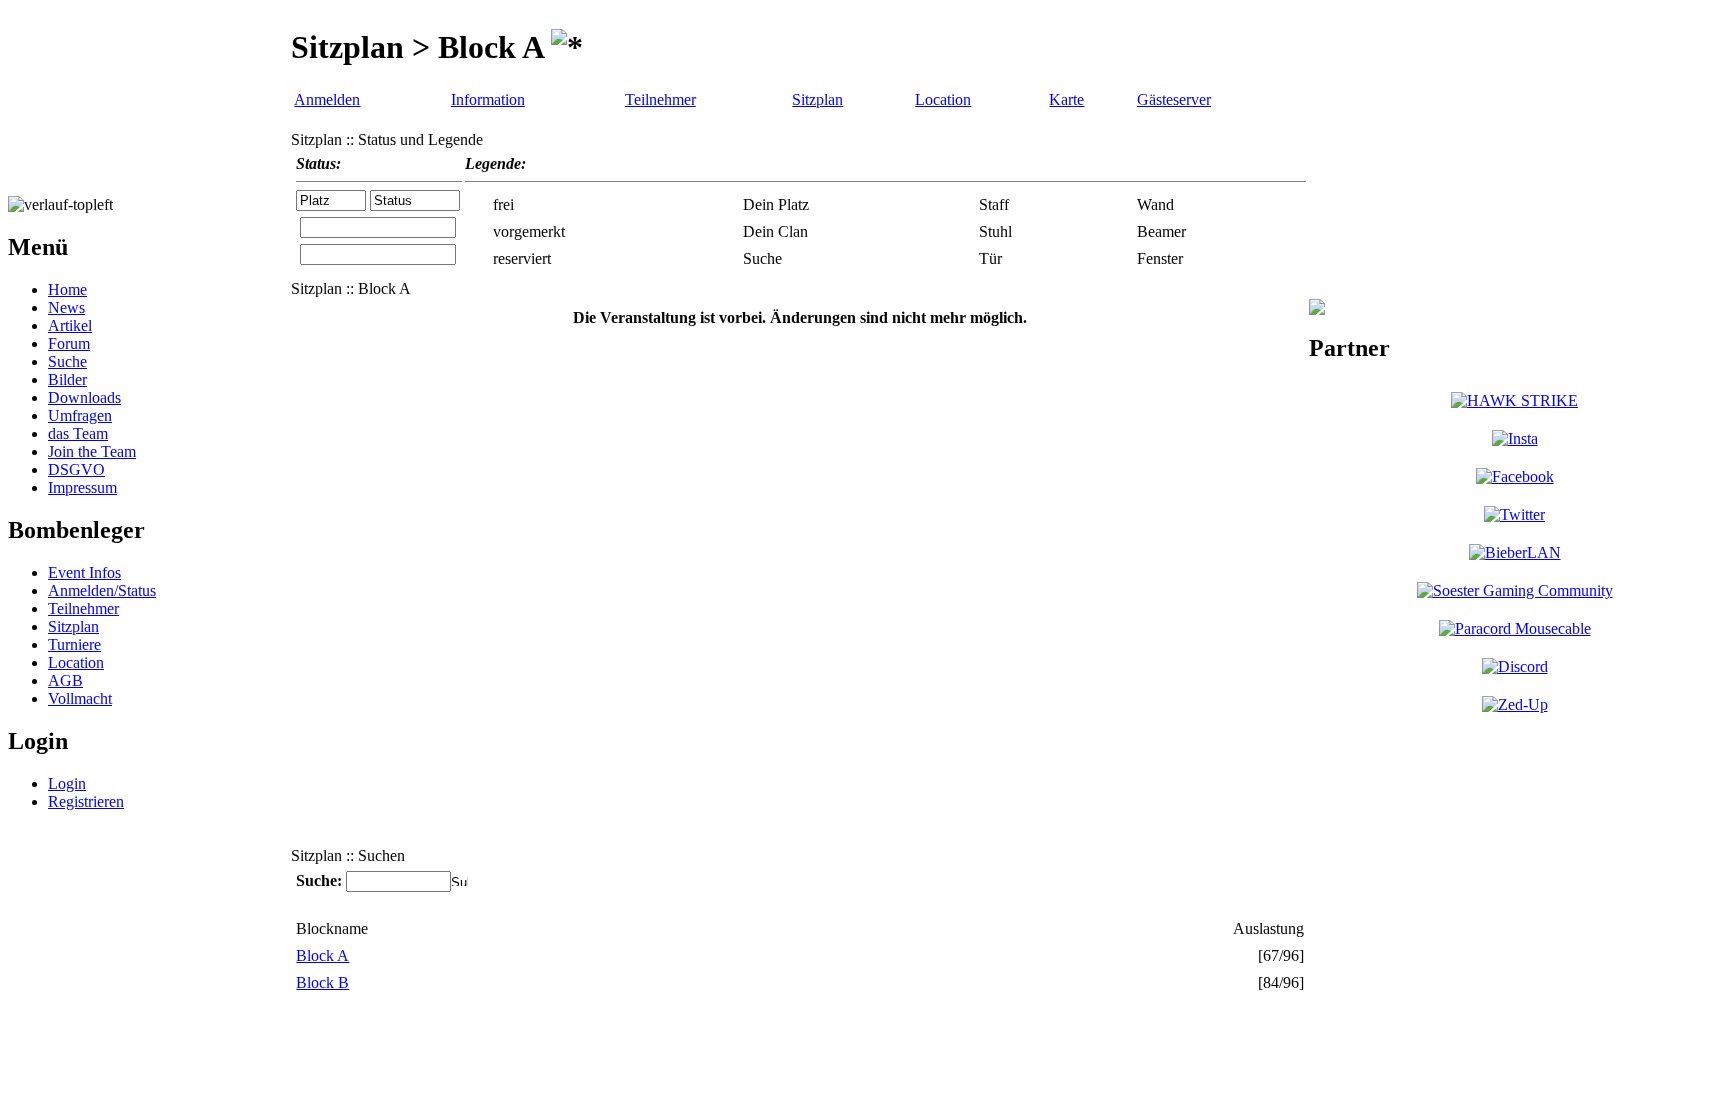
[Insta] (1515, 438)
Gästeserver (1174, 99)
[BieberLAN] (1515, 552)
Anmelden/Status (102, 590)
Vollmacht (80, 698)
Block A (322, 955)
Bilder (67, 379)
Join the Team (92, 451)
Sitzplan (73, 626)
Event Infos (84, 572)
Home (67, 289)
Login (67, 783)
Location (76, 662)
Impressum (82, 487)
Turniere (74, 644)
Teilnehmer (83, 608)
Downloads (84, 397)
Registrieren (86, 801)
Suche (67, 361)
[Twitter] (1514, 514)
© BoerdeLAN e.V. (364, 1037)
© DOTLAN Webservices (531, 1037)
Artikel (70, 325)
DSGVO (76, 469)
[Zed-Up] (1515, 704)
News (66, 307)
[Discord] (1515, 666)
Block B (322, 982)
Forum (69, 343)
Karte (1066, 99)
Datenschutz (675, 1037)
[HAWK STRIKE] (1514, 400)
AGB (65, 680)
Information (488, 99)
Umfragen (80, 415)
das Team (78, 433)
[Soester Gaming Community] (1515, 590)
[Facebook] (1515, 476)
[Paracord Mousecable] (1515, 628)
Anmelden (327, 99)
